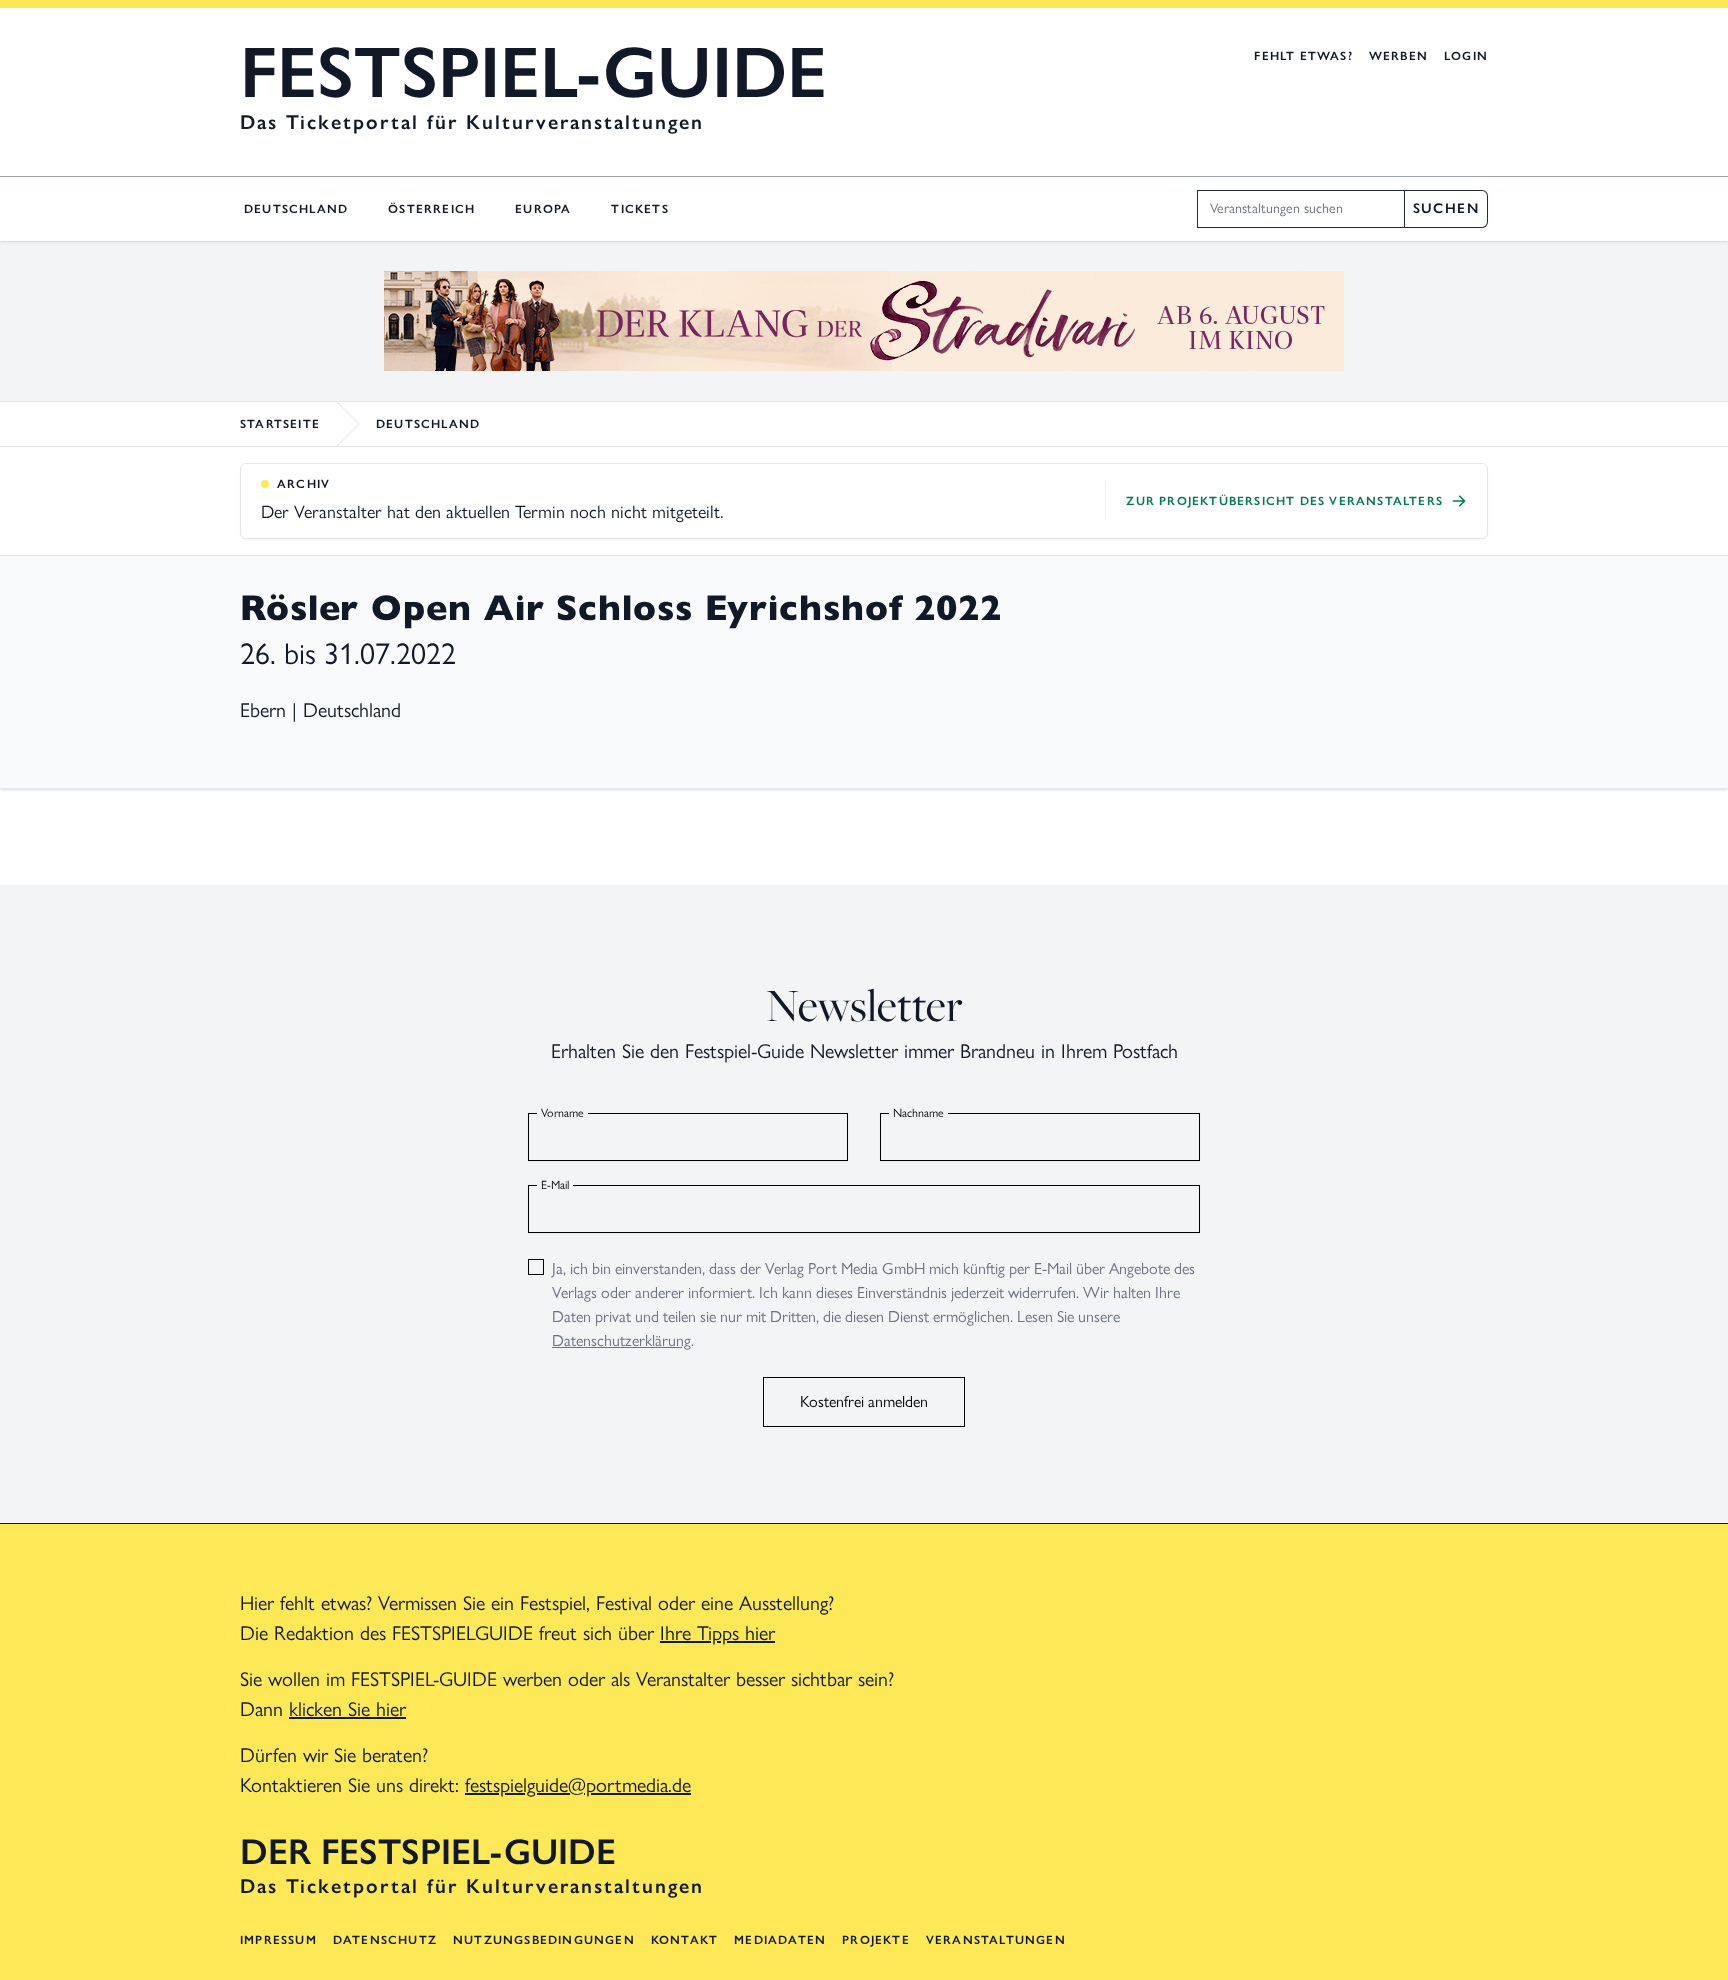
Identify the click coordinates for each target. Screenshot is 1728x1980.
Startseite (280, 424)
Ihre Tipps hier (717, 1633)
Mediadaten (780, 1940)
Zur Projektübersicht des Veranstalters (1284, 501)
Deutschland (296, 209)
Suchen (1446, 208)
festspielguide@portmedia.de (578, 1785)
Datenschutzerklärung (621, 1340)
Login (1466, 56)
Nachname (918, 1113)
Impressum (278, 1940)
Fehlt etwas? (1303, 56)
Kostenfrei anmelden (864, 1401)
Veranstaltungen (996, 1940)
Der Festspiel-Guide (428, 1852)
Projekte (876, 1940)
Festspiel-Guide (533, 72)
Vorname (562, 1113)
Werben (1398, 56)
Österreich (431, 209)
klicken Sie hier (347, 1709)
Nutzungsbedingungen (544, 1940)
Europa (543, 209)
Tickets (639, 209)
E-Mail (555, 1185)
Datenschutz (385, 1940)
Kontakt (684, 1940)
